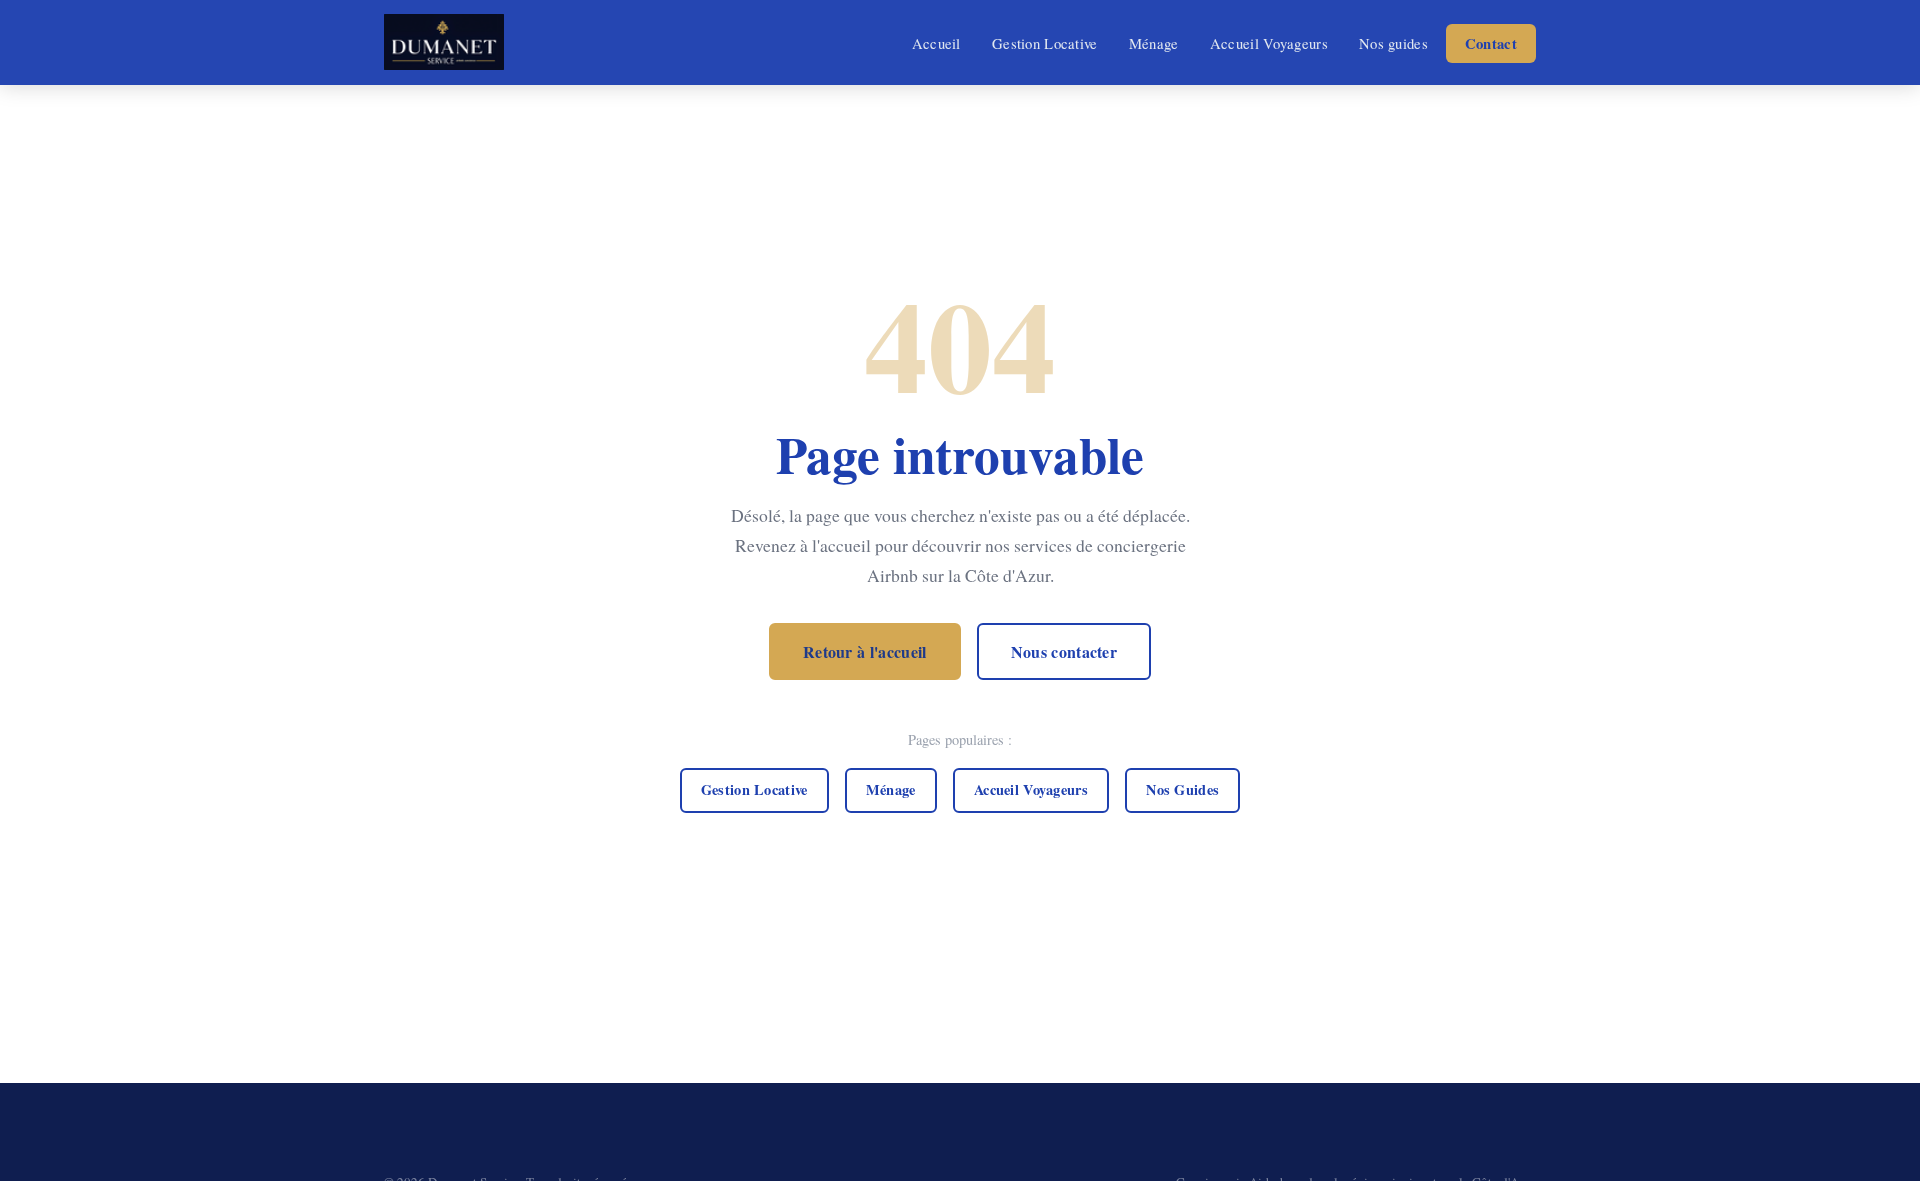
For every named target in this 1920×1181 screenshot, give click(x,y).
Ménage (1154, 43)
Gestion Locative (1045, 43)
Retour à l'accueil (865, 651)
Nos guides (1393, 43)
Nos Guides (1182, 789)
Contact (1491, 43)
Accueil (936, 43)
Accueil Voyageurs (1269, 43)
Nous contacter (1064, 651)
